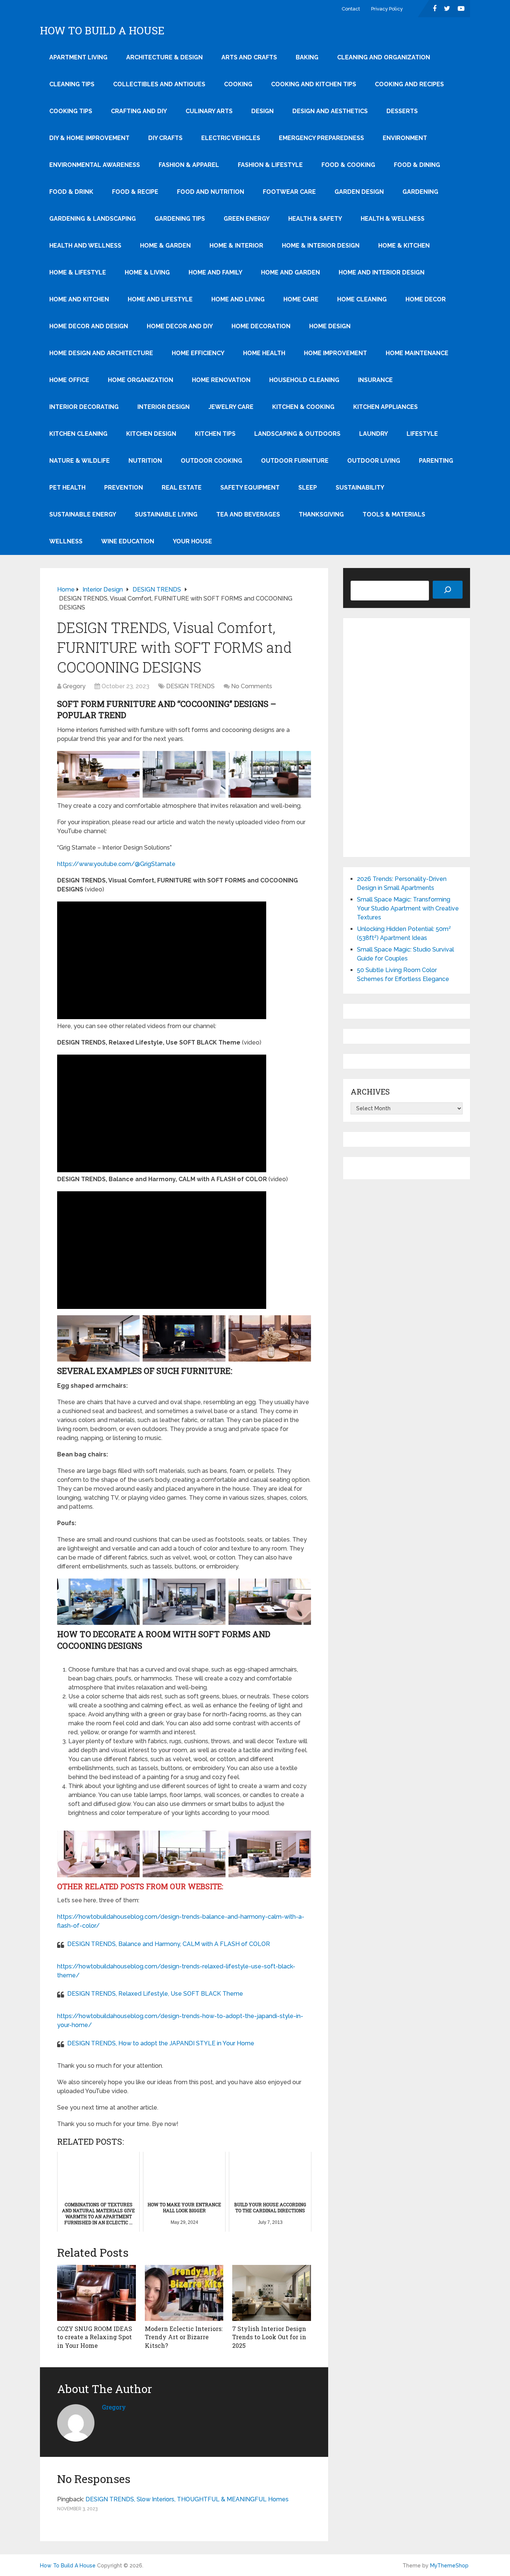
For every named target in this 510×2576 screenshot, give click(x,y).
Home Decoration (261, 326)
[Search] (448, 590)
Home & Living (147, 272)
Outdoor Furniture (295, 461)
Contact (351, 9)
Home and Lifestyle (160, 299)
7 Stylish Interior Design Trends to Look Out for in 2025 (269, 2337)
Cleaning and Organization (384, 57)
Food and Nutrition (211, 192)
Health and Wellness (85, 246)
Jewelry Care (231, 407)
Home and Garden (290, 272)
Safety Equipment (250, 488)
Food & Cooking (348, 165)
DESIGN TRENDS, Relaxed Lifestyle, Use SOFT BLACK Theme (155, 1994)
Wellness (66, 541)
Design (262, 111)
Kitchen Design (151, 434)
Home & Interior (236, 246)
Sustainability (360, 488)
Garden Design (359, 192)
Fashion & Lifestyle (270, 165)
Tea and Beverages (248, 514)
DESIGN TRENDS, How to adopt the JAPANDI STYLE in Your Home (161, 2043)
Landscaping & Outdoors (297, 434)
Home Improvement (335, 353)
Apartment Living (78, 57)
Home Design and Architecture (101, 353)
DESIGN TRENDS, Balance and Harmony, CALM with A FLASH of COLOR (169, 1944)
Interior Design (164, 407)
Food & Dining (417, 165)
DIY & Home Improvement (89, 138)
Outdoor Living (374, 461)
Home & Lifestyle (78, 272)
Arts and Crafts (249, 57)
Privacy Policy (387, 9)
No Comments (252, 686)
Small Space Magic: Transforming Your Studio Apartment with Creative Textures (408, 908)
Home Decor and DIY (180, 326)
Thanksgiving (321, 514)
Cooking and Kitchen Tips (314, 84)
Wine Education (128, 541)
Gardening (420, 192)
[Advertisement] (407, 1621)
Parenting (436, 461)
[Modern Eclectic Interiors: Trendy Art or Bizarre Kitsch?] (184, 2293)
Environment (405, 138)
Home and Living (238, 299)
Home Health (264, 353)
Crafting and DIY (139, 111)
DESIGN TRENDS (190, 686)
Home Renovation (221, 380)
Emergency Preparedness (321, 138)
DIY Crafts (165, 138)
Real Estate (182, 488)
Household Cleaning (304, 380)
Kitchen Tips (215, 434)
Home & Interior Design (321, 246)
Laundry (374, 434)
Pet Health (67, 488)
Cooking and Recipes (409, 84)
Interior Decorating (84, 407)
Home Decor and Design (89, 326)
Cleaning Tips (72, 84)
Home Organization (141, 380)
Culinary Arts (209, 111)
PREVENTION (124, 488)
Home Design (330, 326)
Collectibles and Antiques (159, 84)
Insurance (375, 380)
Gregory (74, 686)
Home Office (69, 380)
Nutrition (145, 461)
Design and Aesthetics (330, 111)
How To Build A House (102, 31)
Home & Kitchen (404, 246)
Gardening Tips (180, 219)
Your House (192, 541)
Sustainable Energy (83, 514)
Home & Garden (165, 246)
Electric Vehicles (231, 138)
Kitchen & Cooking (303, 407)
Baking (307, 57)
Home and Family (215, 272)
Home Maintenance (417, 353)
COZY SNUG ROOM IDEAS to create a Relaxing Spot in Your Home (95, 2337)
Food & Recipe (135, 192)
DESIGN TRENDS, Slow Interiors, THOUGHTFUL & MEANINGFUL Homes (187, 2499)
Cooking (238, 84)
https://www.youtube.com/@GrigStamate (116, 864)
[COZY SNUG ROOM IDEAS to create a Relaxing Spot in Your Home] (97, 2293)
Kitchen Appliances (385, 407)
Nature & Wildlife (80, 461)
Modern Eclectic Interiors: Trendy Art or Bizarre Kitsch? (184, 2337)
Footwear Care (289, 192)
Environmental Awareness (95, 165)
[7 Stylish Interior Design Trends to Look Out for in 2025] (272, 2293)
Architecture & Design (164, 57)
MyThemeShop (449, 2566)
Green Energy (247, 219)
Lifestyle (422, 434)
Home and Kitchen (79, 299)
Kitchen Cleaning (78, 434)
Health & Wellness (393, 219)
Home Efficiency (198, 353)
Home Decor (426, 299)
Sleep (308, 488)
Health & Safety (315, 219)
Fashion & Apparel (189, 165)
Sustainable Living (166, 514)
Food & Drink (71, 192)
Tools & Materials (394, 514)
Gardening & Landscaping (93, 219)
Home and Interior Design (382, 272)
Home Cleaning (362, 299)
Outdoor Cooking (212, 461)
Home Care (301, 299)
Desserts (402, 111)
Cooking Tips (71, 111)
